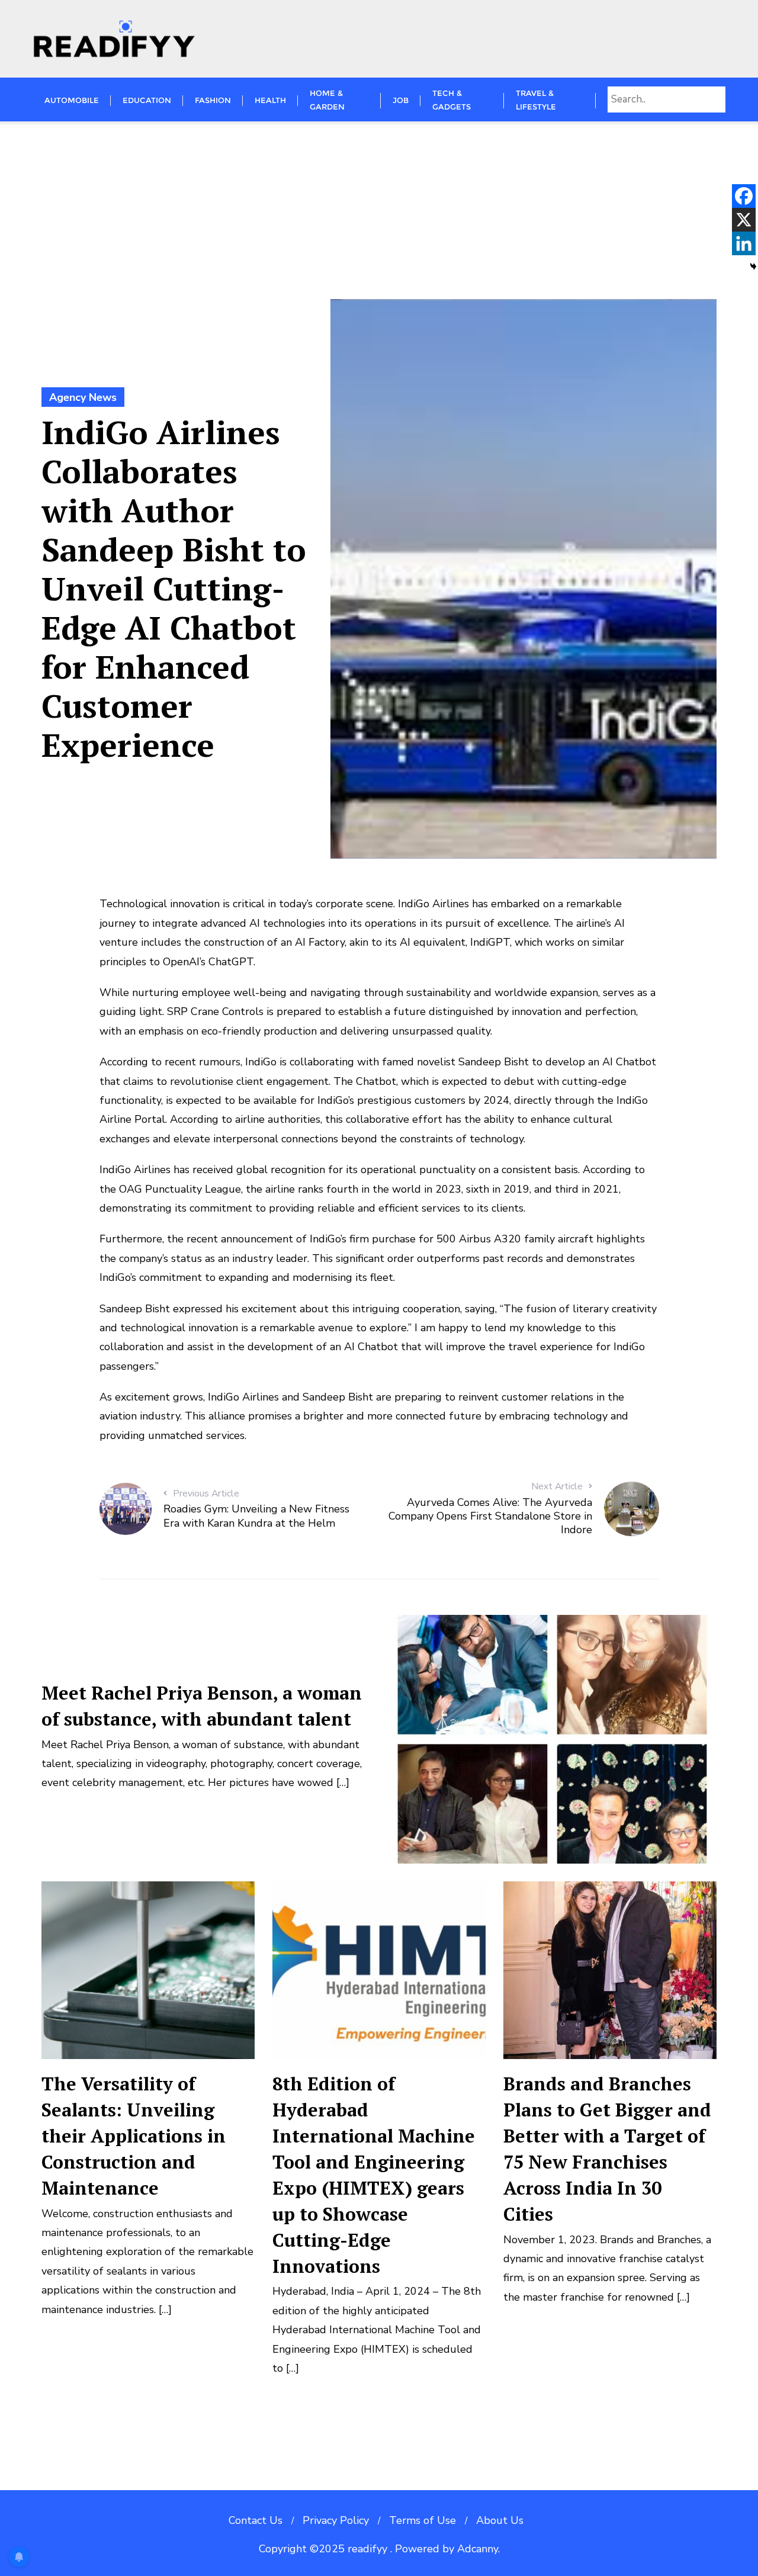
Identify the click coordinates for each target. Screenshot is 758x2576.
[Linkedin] (744, 243)
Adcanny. (478, 2549)
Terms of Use (423, 2520)
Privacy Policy (336, 2520)
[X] (744, 220)
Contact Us (256, 2520)
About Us (500, 2520)
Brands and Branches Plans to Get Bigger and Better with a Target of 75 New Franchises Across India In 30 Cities (607, 2149)
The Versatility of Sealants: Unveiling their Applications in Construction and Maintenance (134, 2136)
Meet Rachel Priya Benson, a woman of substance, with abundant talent (202, 1706)
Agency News (83, 397)
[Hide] (753, 266)
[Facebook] (744, 196)
